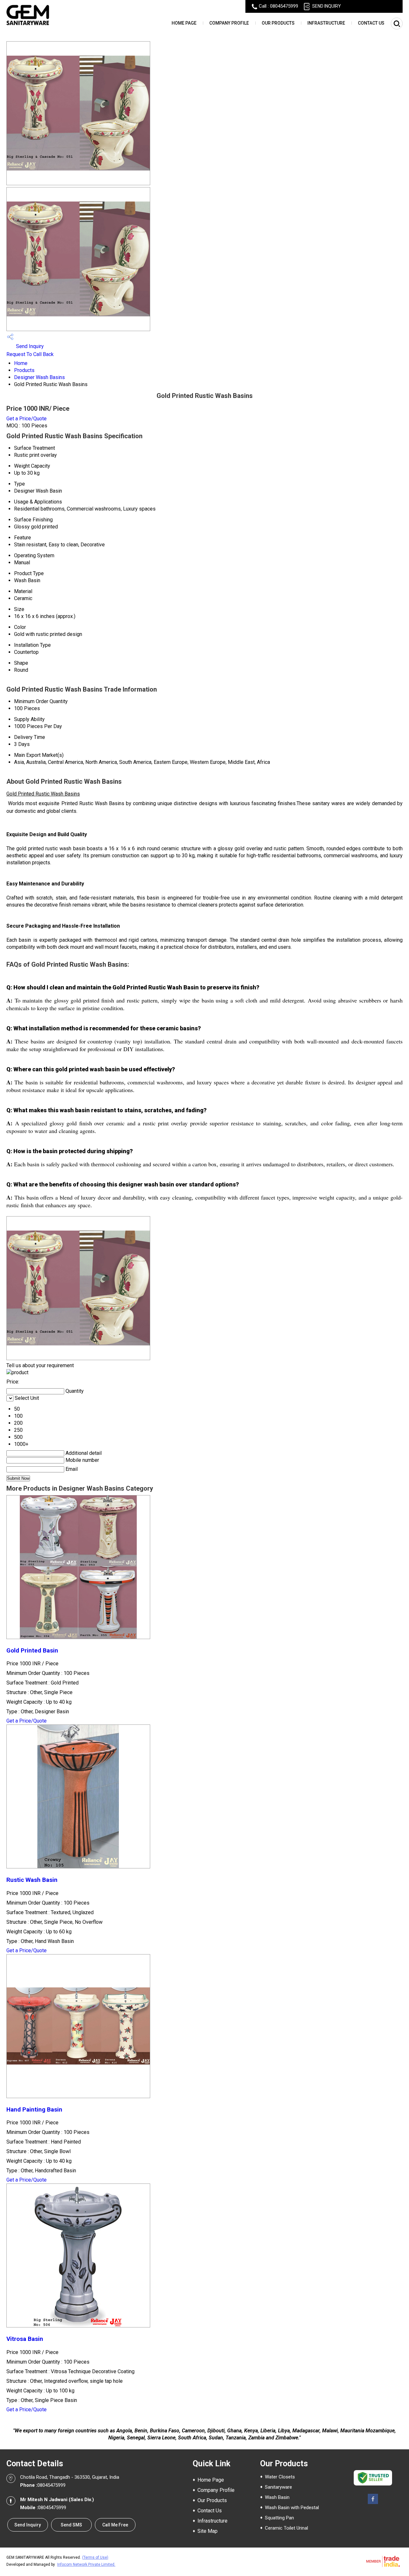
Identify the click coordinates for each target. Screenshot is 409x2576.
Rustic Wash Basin (32, 1880)
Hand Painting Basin (34, 2110)
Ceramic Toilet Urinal (286, 2528)
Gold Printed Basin (32, 1651)
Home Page (184, 23)
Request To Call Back (30, 354)
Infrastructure (326, 23)
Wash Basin (277, 2497)
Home (21, 363)
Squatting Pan (279, 2518)
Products (24, 370)
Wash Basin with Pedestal (292, 2508)
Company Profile (229, 23)
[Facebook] (373, 2504)
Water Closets (280, 2477)
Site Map (208, 2531)
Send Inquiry (29, 346)
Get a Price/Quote (27, 419)
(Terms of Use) (95, 2557)
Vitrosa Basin (25, 2339)
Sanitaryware (278, 2487)
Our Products (278, 23)
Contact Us (371, 23)
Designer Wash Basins (39, 377)
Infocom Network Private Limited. (86, 2564)
